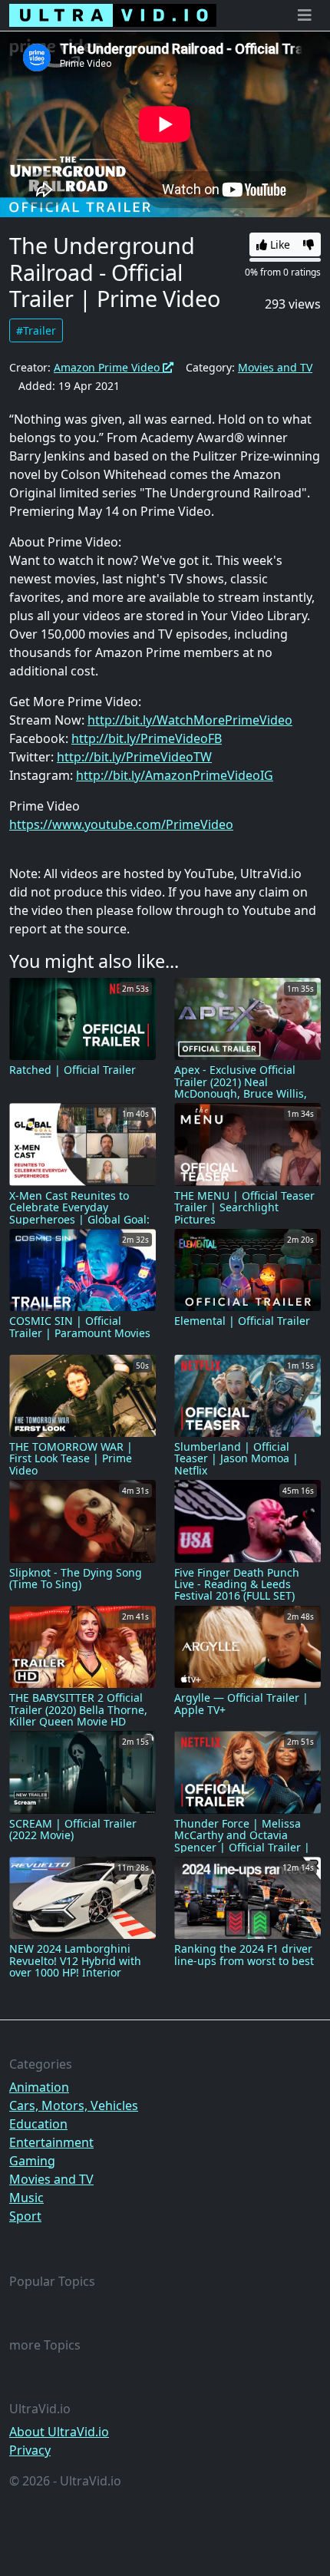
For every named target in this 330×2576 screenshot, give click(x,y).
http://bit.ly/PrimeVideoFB (147, 738)
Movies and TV (275, 367)
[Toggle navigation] (305, 15)
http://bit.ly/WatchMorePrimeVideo (190, 720)
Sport (25, 2216)
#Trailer (36, 330)
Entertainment (51, 2142)
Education (38, 2124)
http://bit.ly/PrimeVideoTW (134, 757)
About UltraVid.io (59, 2432)
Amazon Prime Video (108, 367)
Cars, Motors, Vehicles (74, 2105)
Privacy (30, 2450)
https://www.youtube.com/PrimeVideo (121, 824)
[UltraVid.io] (113, 15)
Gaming (32, 2161)
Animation (39, 2087)
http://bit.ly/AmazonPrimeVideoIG (175, 775)
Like (279, 244)
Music (26, 2198)
